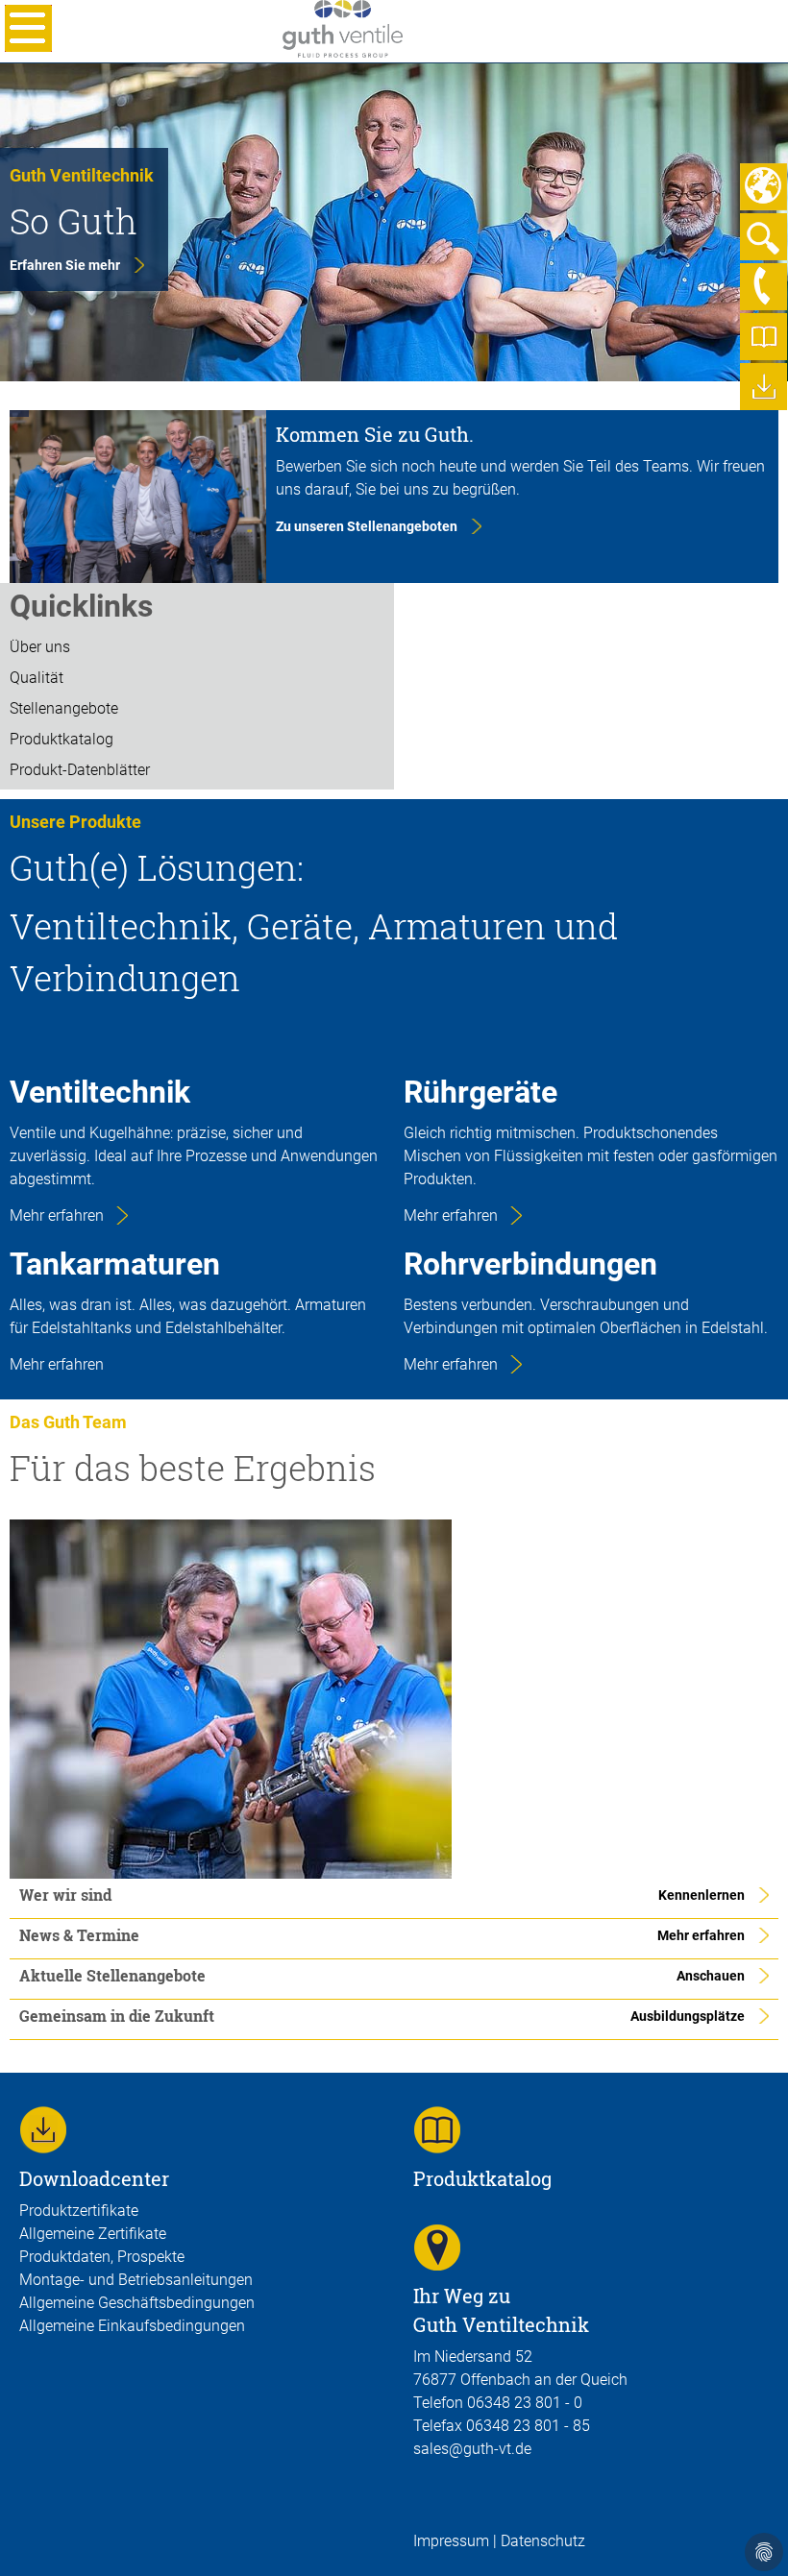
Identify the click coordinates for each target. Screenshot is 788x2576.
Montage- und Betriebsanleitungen (136, 2280)
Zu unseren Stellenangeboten (367, 526)
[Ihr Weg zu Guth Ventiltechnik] (437, 2246)
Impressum (451, 2541)
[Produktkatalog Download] (437, 2129)
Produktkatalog (62, 739)
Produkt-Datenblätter (80, 770)
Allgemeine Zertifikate (93, 2234)
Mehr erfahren (57, 1215)
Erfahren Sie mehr (65, 265)
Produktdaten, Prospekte (102, 2257)
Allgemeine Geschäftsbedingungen (137, 2303)
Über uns (40, 647)
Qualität (37, 678)
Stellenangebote (64, 708)
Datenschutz (541, 2541)
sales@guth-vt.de (472, 2449)
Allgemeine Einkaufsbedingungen (132, 2326)
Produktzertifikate (79, 2211)
